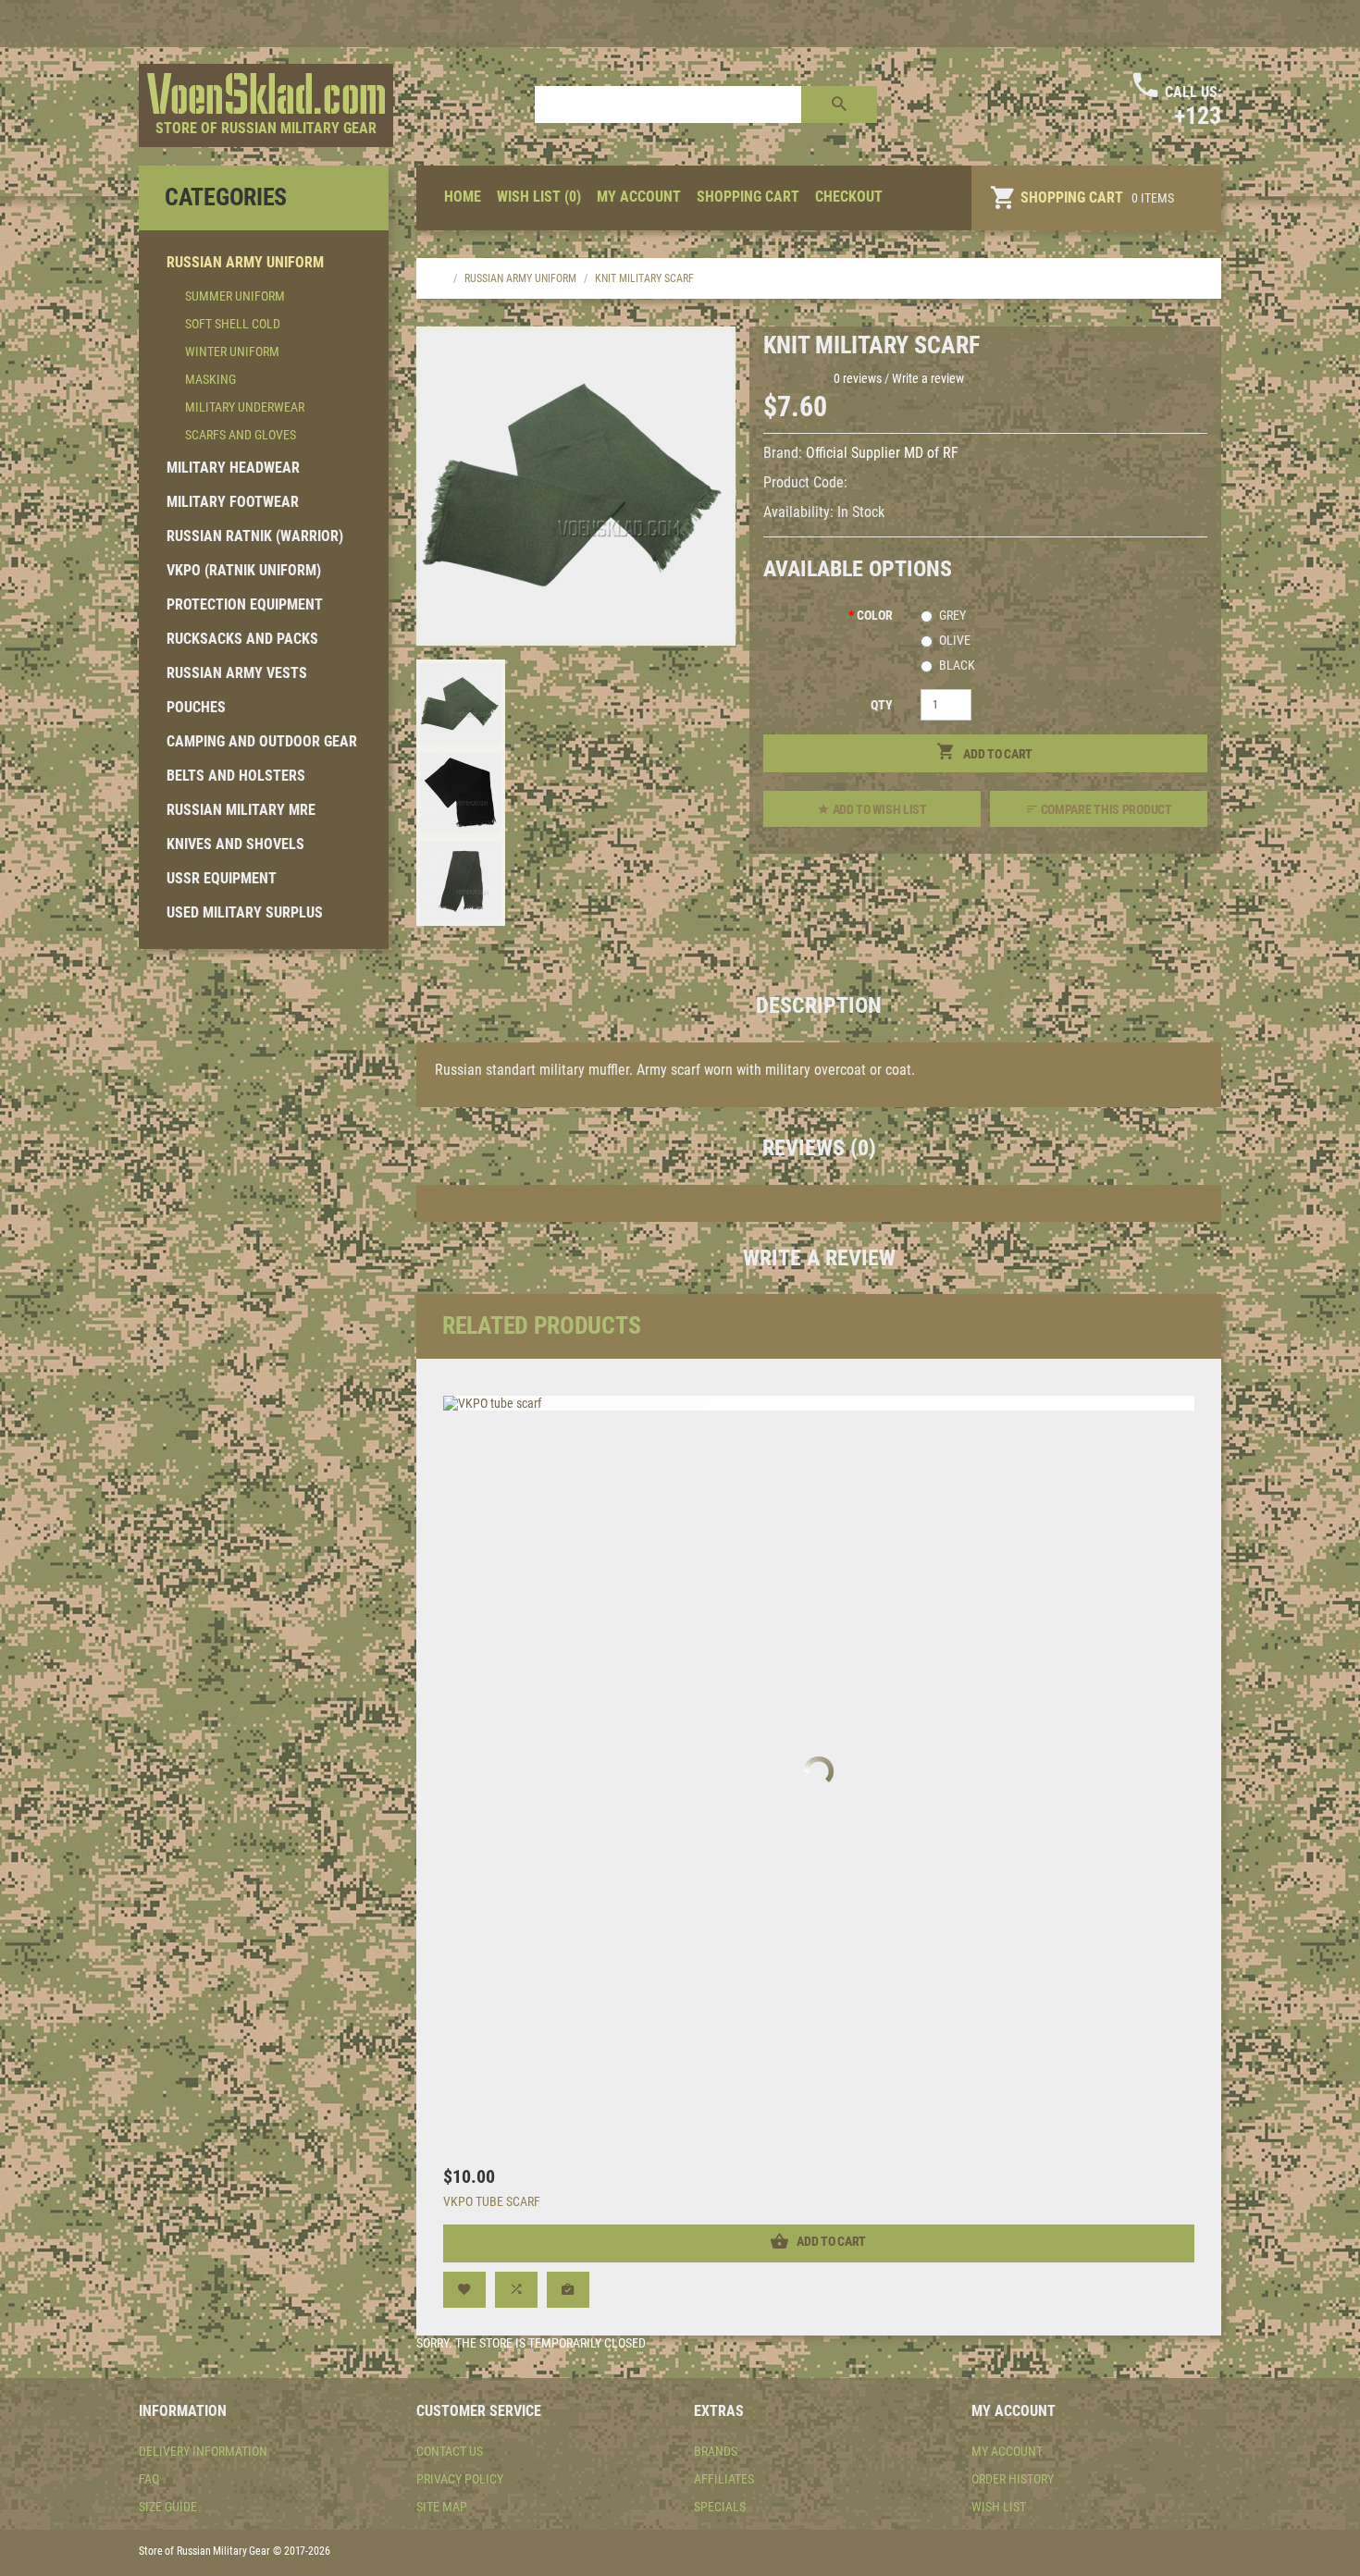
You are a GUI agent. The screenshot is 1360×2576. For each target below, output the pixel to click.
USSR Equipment (222, 878)
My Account (1007, 2451)
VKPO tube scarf (492, 2201)
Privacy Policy (460, 2479)
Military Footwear (233, 502)
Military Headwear (233, 468)
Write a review (928, 378)
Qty (882, 705)
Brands (716, 2451)
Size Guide (168, 2507)
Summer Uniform (235, 296)
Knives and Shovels (235, 844)
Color (875, 615)
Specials (720, 2507)
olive (955, 640)
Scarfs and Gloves (241, 435)
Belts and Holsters (236, 776)
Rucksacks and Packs (242, 639)
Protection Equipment (245, 604)
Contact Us (450, 2451)
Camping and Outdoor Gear (262, 741)
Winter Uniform (232, 351)
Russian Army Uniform (245, 262)
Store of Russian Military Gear (266, 128)
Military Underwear (245, 407)
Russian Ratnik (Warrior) (255, 536)
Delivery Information (203, 2451)
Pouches (196, 707)
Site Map (442, 2507)
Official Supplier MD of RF (882, 453)
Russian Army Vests (237, 673)
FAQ (149, 2479)
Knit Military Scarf (644, 278)
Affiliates (724, 2479)
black (957, 665)
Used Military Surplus (245, 912)
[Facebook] (1206, 24)
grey (952, 615)
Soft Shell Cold (233, 324)
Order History (1013, 2479)
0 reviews (858, 378)
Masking (210, 379)
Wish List (999, 2507)
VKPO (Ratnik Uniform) (244, 570)
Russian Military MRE (241, 810)
